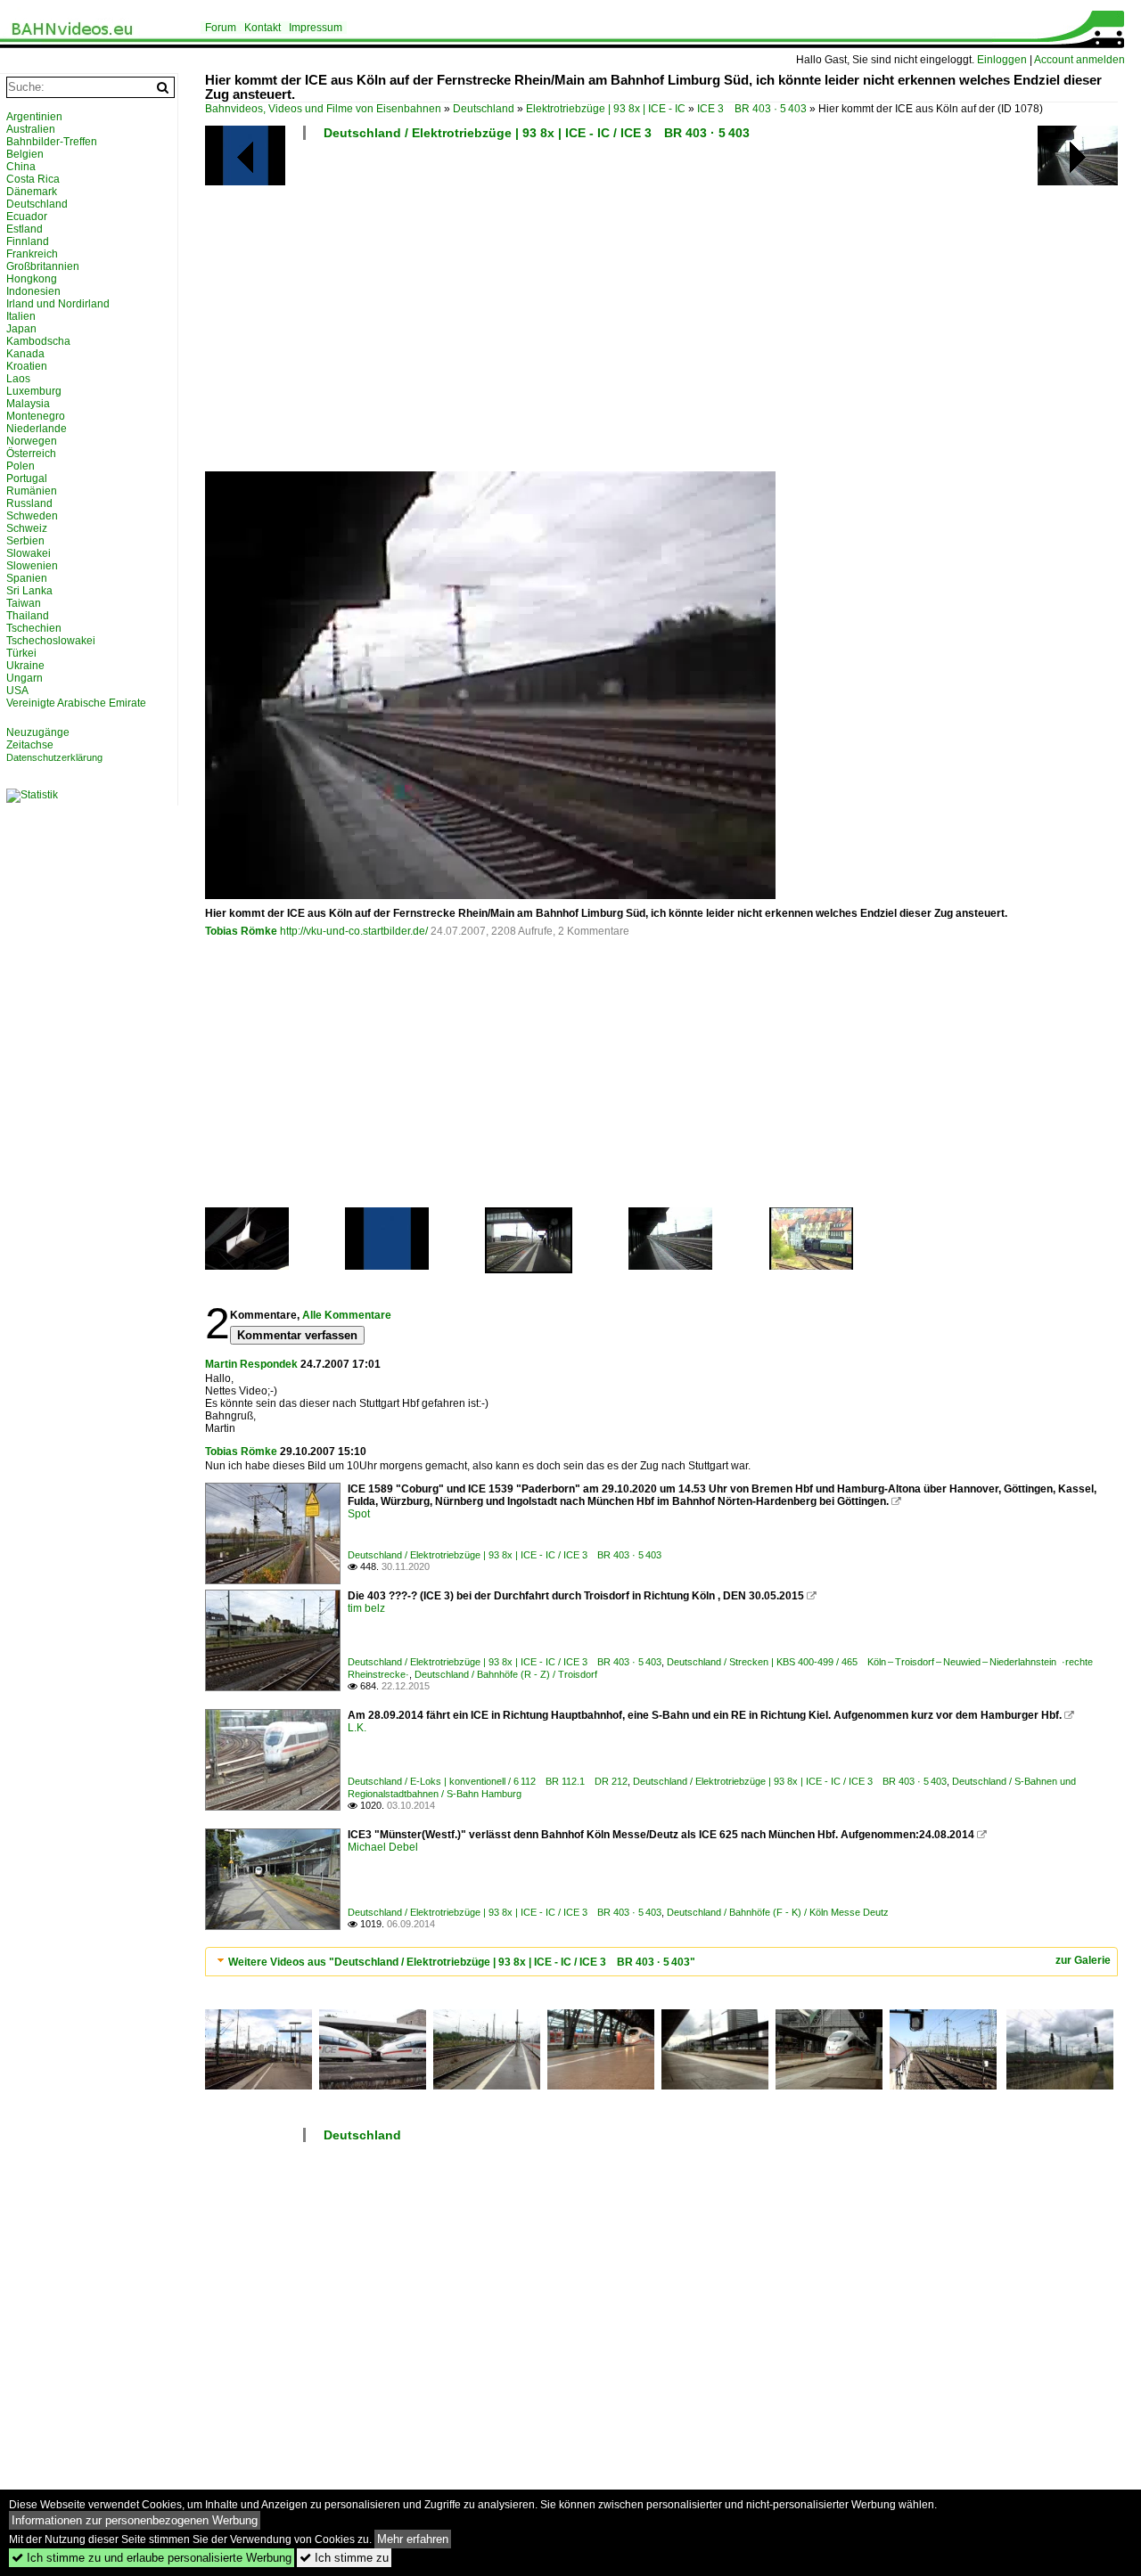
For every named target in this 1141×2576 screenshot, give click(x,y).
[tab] (661, 1962)
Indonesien (33, 291)
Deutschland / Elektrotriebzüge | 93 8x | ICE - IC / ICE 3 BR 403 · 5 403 (537, 133)
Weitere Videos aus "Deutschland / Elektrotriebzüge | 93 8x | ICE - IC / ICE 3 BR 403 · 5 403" (462, 1962)
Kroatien (27, 366)
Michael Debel (383, 1847)
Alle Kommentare (347, 1315)
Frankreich (32, 254)
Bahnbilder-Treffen (52, 142)
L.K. (357, 1728)
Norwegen (32, 441)
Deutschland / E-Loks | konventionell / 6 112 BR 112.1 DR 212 (488, 1781)
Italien (21, 316)
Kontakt (263, 28)
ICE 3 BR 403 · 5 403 (752, 109)
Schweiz (27, 528)
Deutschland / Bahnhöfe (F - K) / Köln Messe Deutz (778, 1912)
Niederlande (37, 429)
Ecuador (27, 217)
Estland (25, 229)
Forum (221, 28)
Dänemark (32, 192)
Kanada (25, 354)
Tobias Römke (241, 931)
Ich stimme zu (344, 2558)
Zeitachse (30, 745)
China (21, 167)
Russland (29, 503)
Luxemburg (34, 391)
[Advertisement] (664, 313)
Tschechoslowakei (51, 641)
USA (17, 691)
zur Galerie (1083, 1960)
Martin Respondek (251, 1364)
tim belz (366, 1608)
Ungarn (25, 678)
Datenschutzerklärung (54, 757)
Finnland (28, 241)
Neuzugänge (38, 732)
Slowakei (29, 553)
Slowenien (32, 566)
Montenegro (36, 416)
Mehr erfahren (413, 2539)
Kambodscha (38, 341)
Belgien (25, 154)
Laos (18, 379)
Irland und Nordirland (58, 304)
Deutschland (484, 109)
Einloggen (1002, 60)
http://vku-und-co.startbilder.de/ (354, 931)
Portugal (27, 478)
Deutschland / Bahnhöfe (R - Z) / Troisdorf (506, 1674)
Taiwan (24, 603)
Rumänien (32, 491)
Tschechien (34, 628)
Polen (21, 466)
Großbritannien (43, 266)
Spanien (27, 578)
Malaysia (28, 404)
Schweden (32, 516)
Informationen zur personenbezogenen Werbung (135, 2520)
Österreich (31, 454)
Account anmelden (1079, 60)
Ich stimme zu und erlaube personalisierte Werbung (152, 2558)
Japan (21, 329)
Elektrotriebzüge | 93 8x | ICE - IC (606, 109)
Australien (31, 129)
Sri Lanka (29, 591)
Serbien (25, 541)
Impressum (316, 28)
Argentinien (34, 117)
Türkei (21, 653)
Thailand (28, 616)
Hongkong (32, 279)
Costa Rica (33, 179)
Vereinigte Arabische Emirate (76, 703)
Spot (359, 1514)
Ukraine (25, 666)
